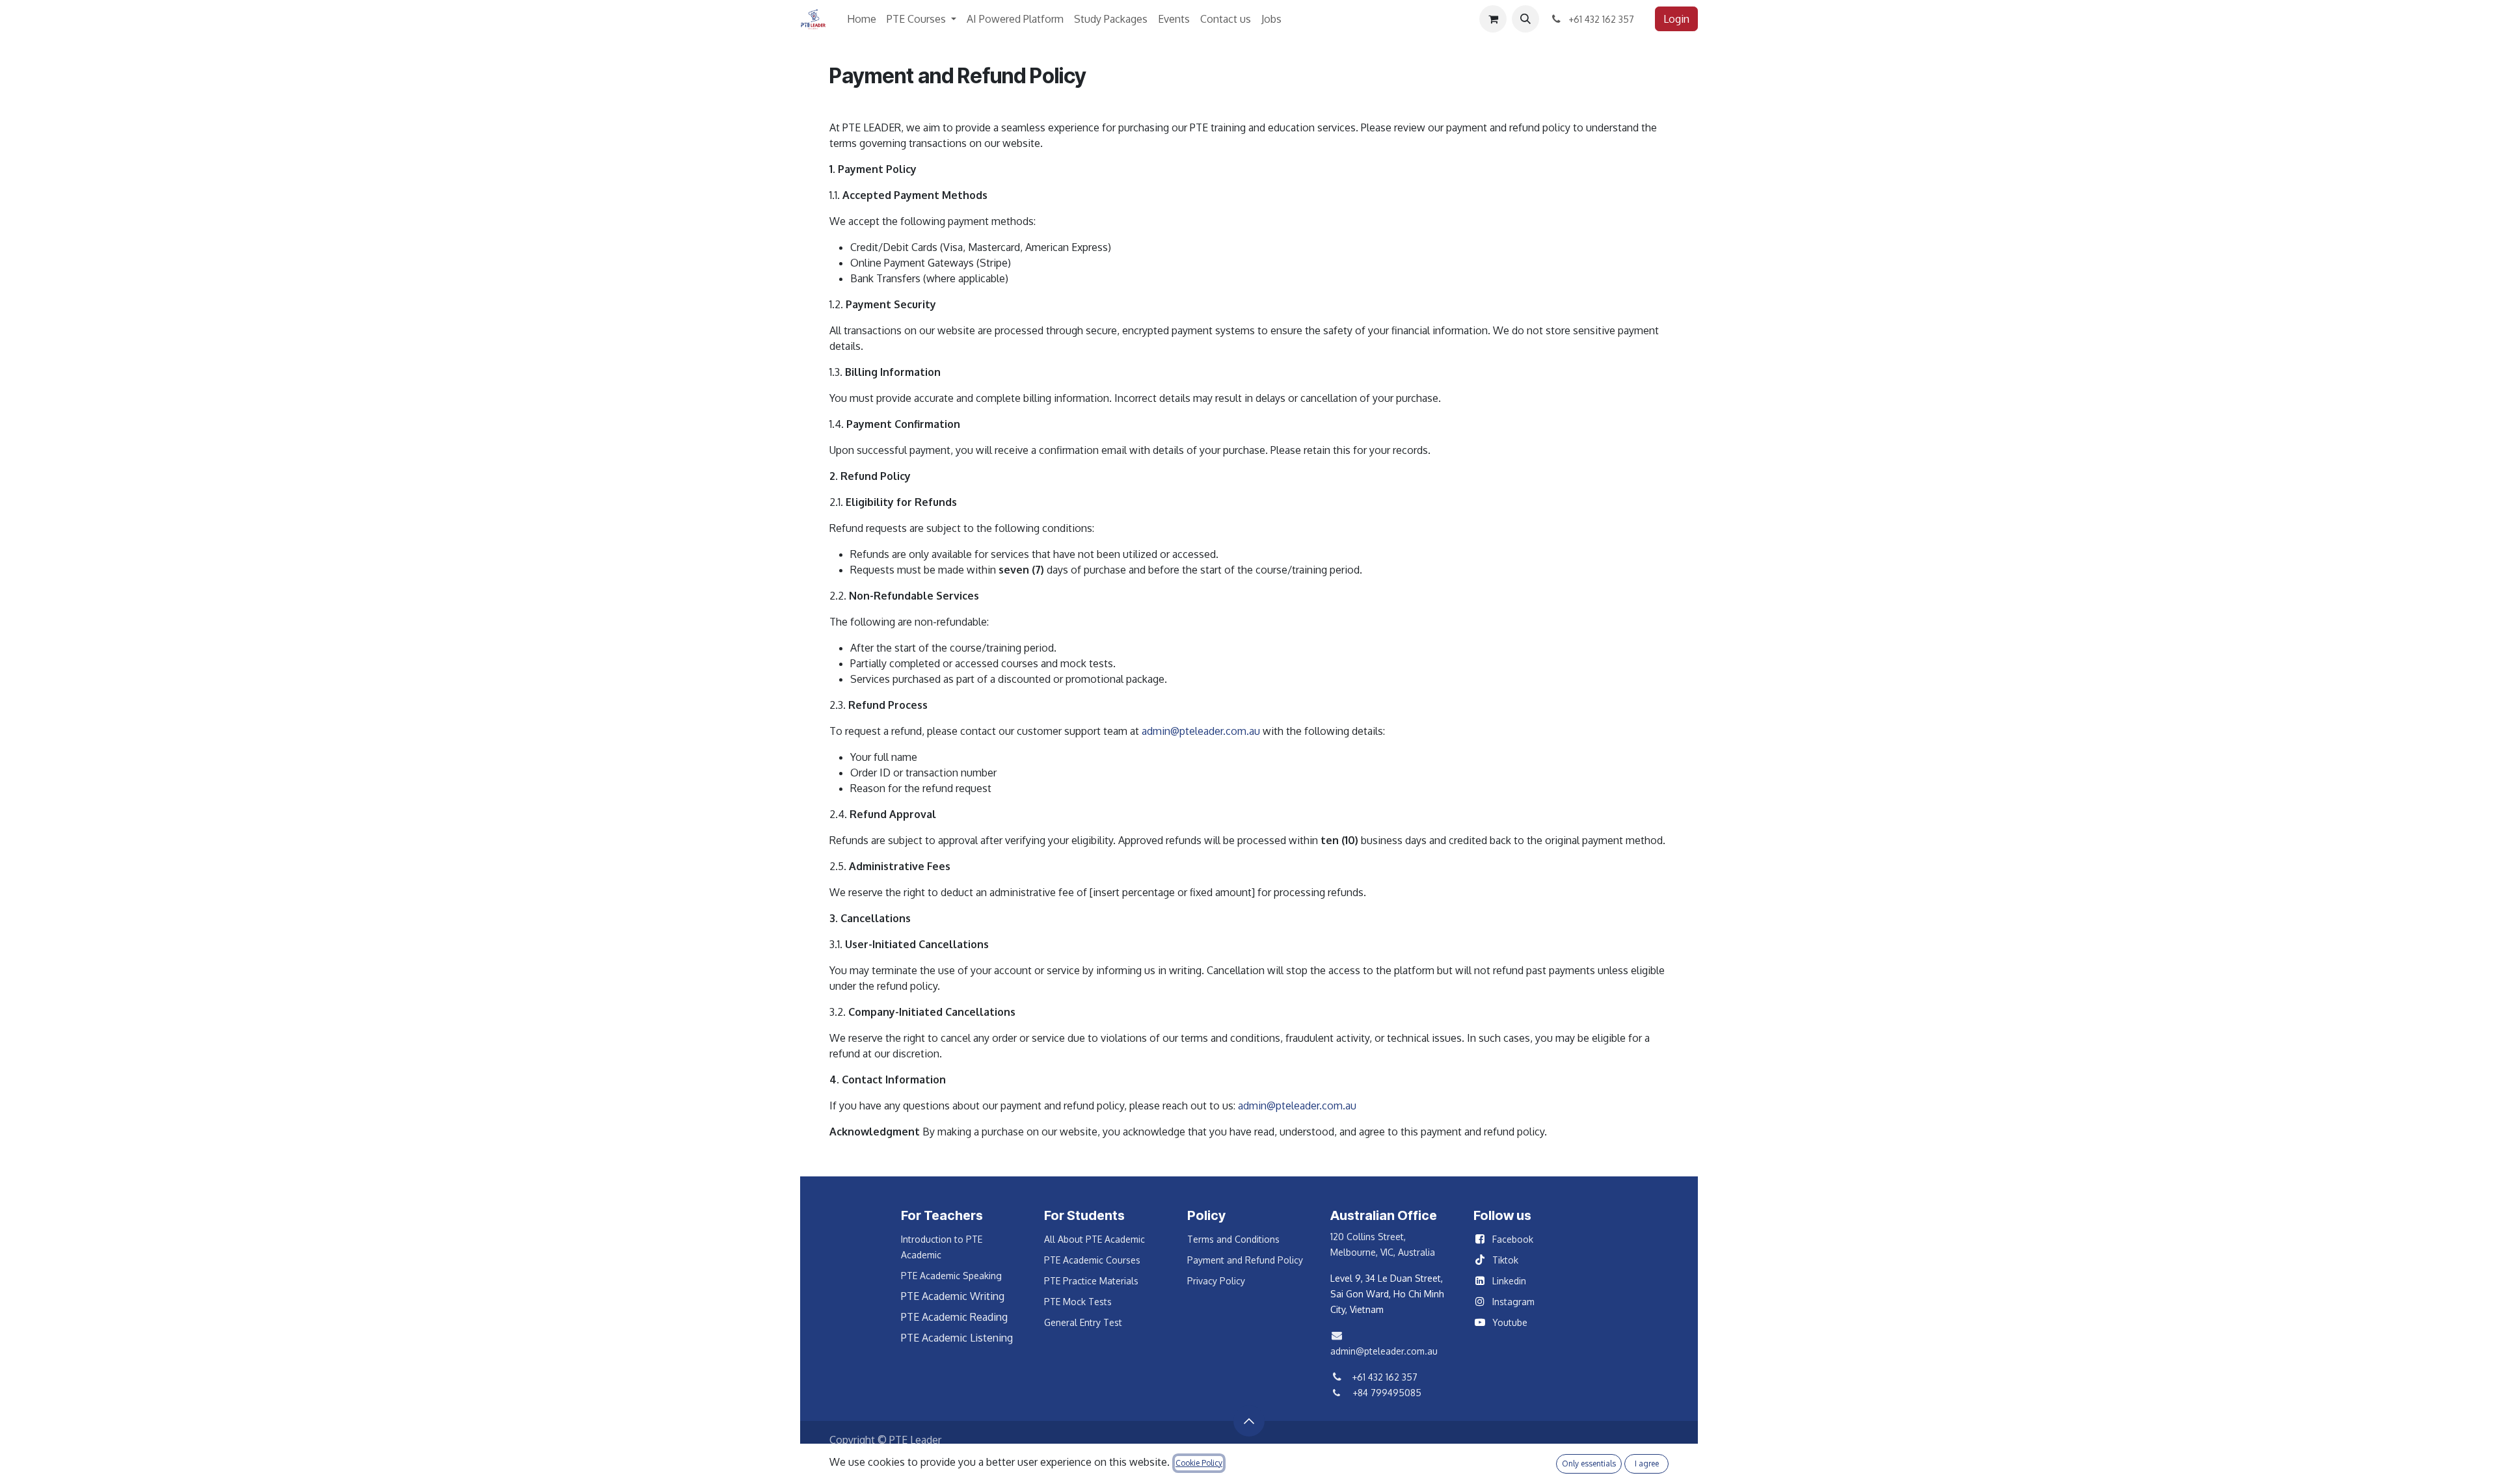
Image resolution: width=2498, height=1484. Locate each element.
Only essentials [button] (1589, 1464)
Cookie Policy (1199, 1463)
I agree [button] (1647, 1464)
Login (1676, 19)
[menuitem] (862, 19)
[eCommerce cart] (1493, 19)
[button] (1525, 19)
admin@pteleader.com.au (1201, 731)
